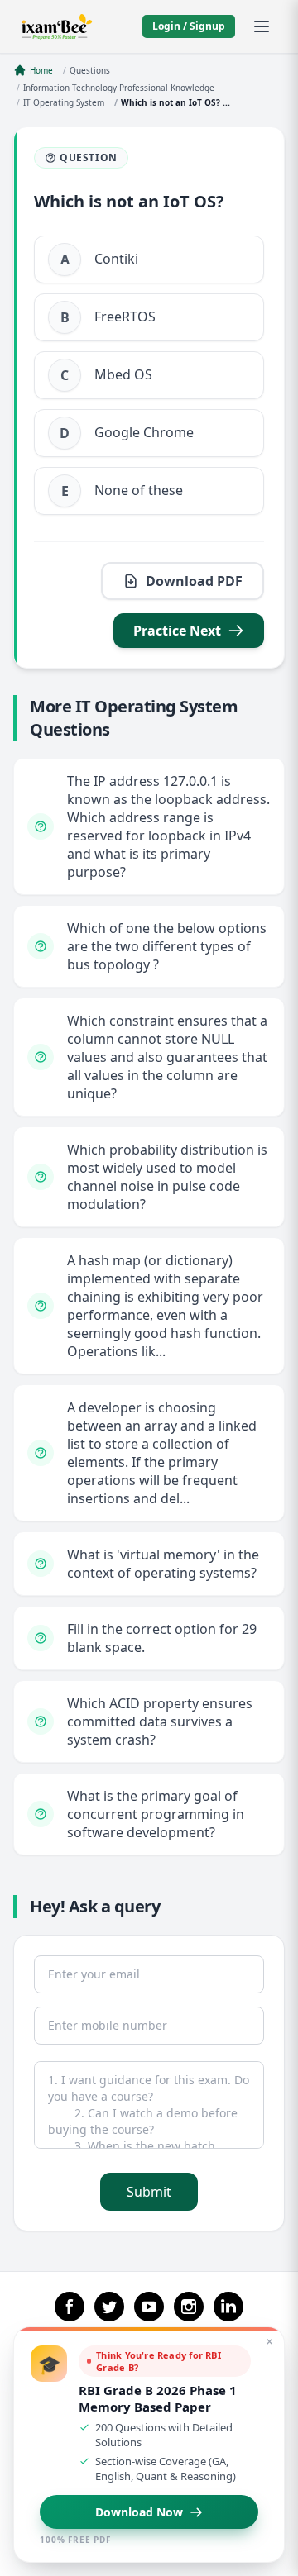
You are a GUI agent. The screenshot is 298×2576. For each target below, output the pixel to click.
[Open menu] (262, 26)
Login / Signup (189, 26)
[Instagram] (189, 2307)
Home (41, 70)
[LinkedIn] (228, 2307)
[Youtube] (149, 2307)
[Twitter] (109, 2307)
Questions (90, 70)
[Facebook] (70, 2307)
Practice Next (177, 631)
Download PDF (194, 581)
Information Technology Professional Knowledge (119, 88)
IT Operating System (64, 102)
